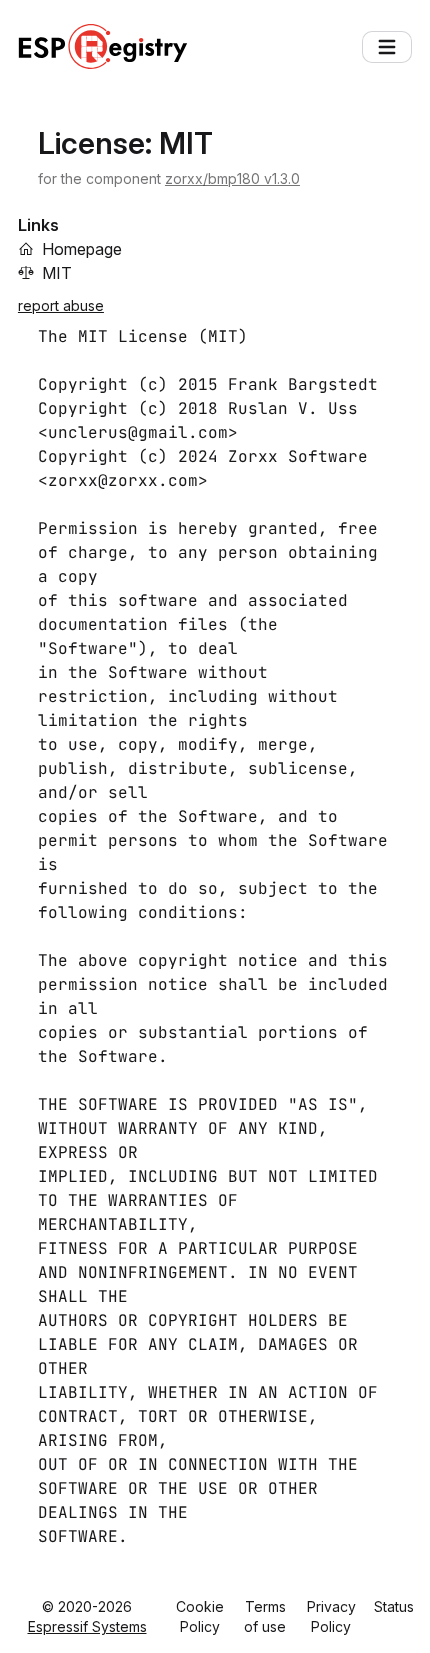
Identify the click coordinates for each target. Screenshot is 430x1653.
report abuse (61, 305)
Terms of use (265, 1616)
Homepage (82, 249)
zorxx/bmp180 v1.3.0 (232, 178)
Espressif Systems (87, 1626)
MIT (57, 273)
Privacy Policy (331, 1616)
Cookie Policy (200, 1616)
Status (394, 1606)
